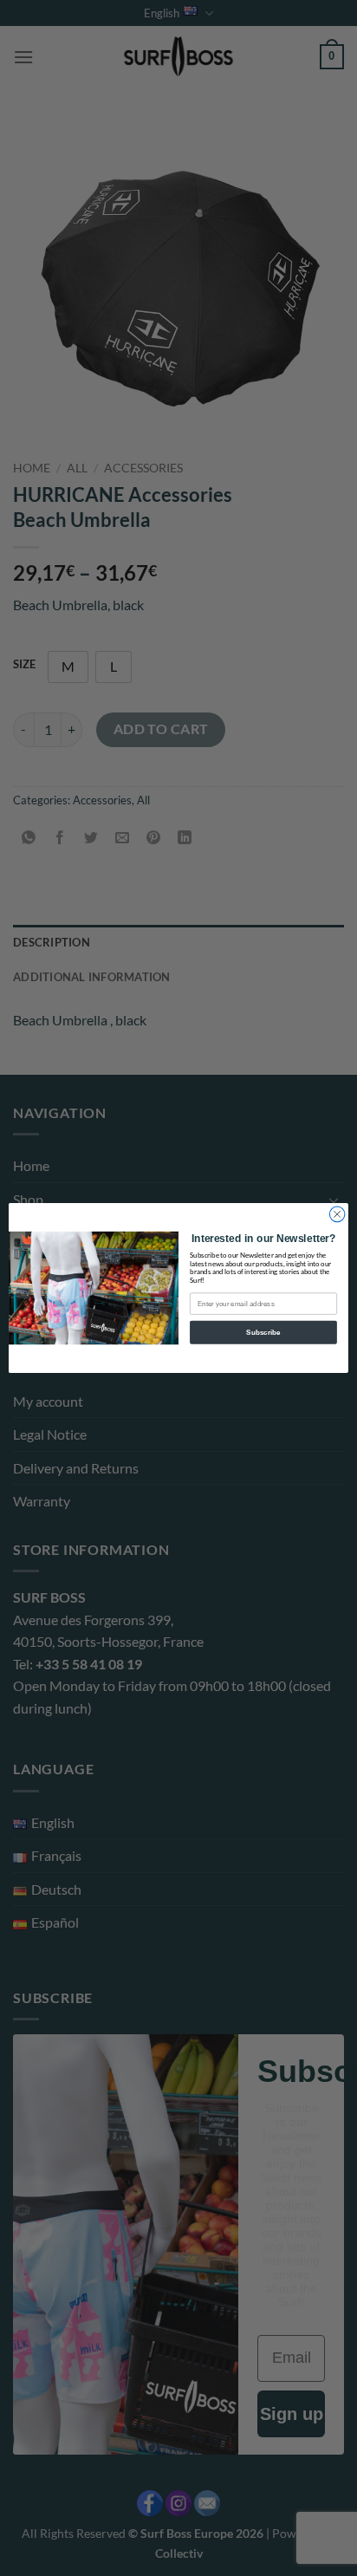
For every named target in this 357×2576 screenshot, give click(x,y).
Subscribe (263, 1333)
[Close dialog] (337, 1214)
